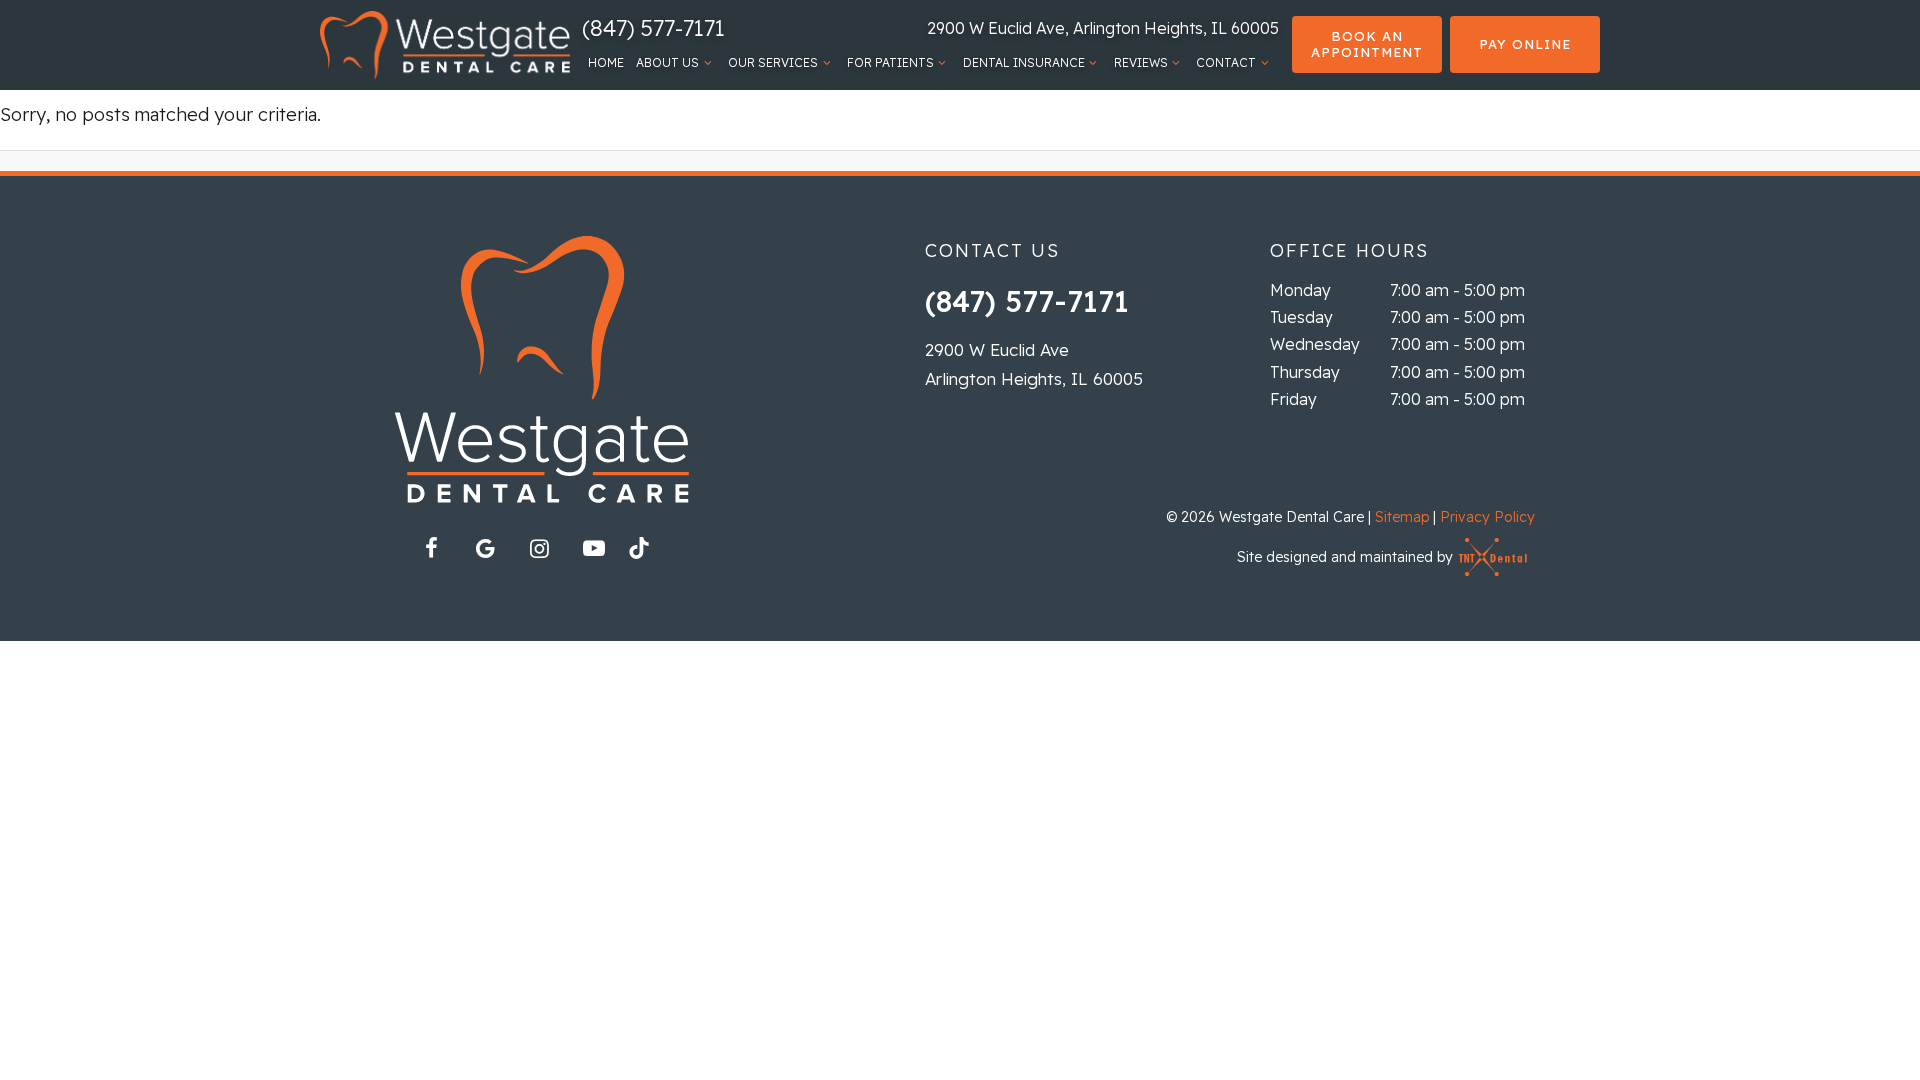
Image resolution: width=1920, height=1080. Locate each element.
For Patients (890, 62)
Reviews (1141, 62)
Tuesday (1301, 317)
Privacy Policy (1487, 517)
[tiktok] (648, 554)
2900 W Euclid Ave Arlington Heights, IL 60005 (1034, 364)
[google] (486, 548)
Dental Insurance (1024, 62)
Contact (1226, 62)
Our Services (773, 62)
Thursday (1305, 372)
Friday (1293, 399)
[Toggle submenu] (707, 63)
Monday (1300, 290)
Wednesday (1315, 344)
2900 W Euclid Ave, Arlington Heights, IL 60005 (1103, 28)
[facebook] (432, 548)
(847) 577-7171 (653, 28)
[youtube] (594, 548)
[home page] (445, 45)
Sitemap (1402, 517)
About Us (667, 62)
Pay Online (1525, 44)
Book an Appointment (1367, 44)
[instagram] (540, 548)
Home (606, 62)
